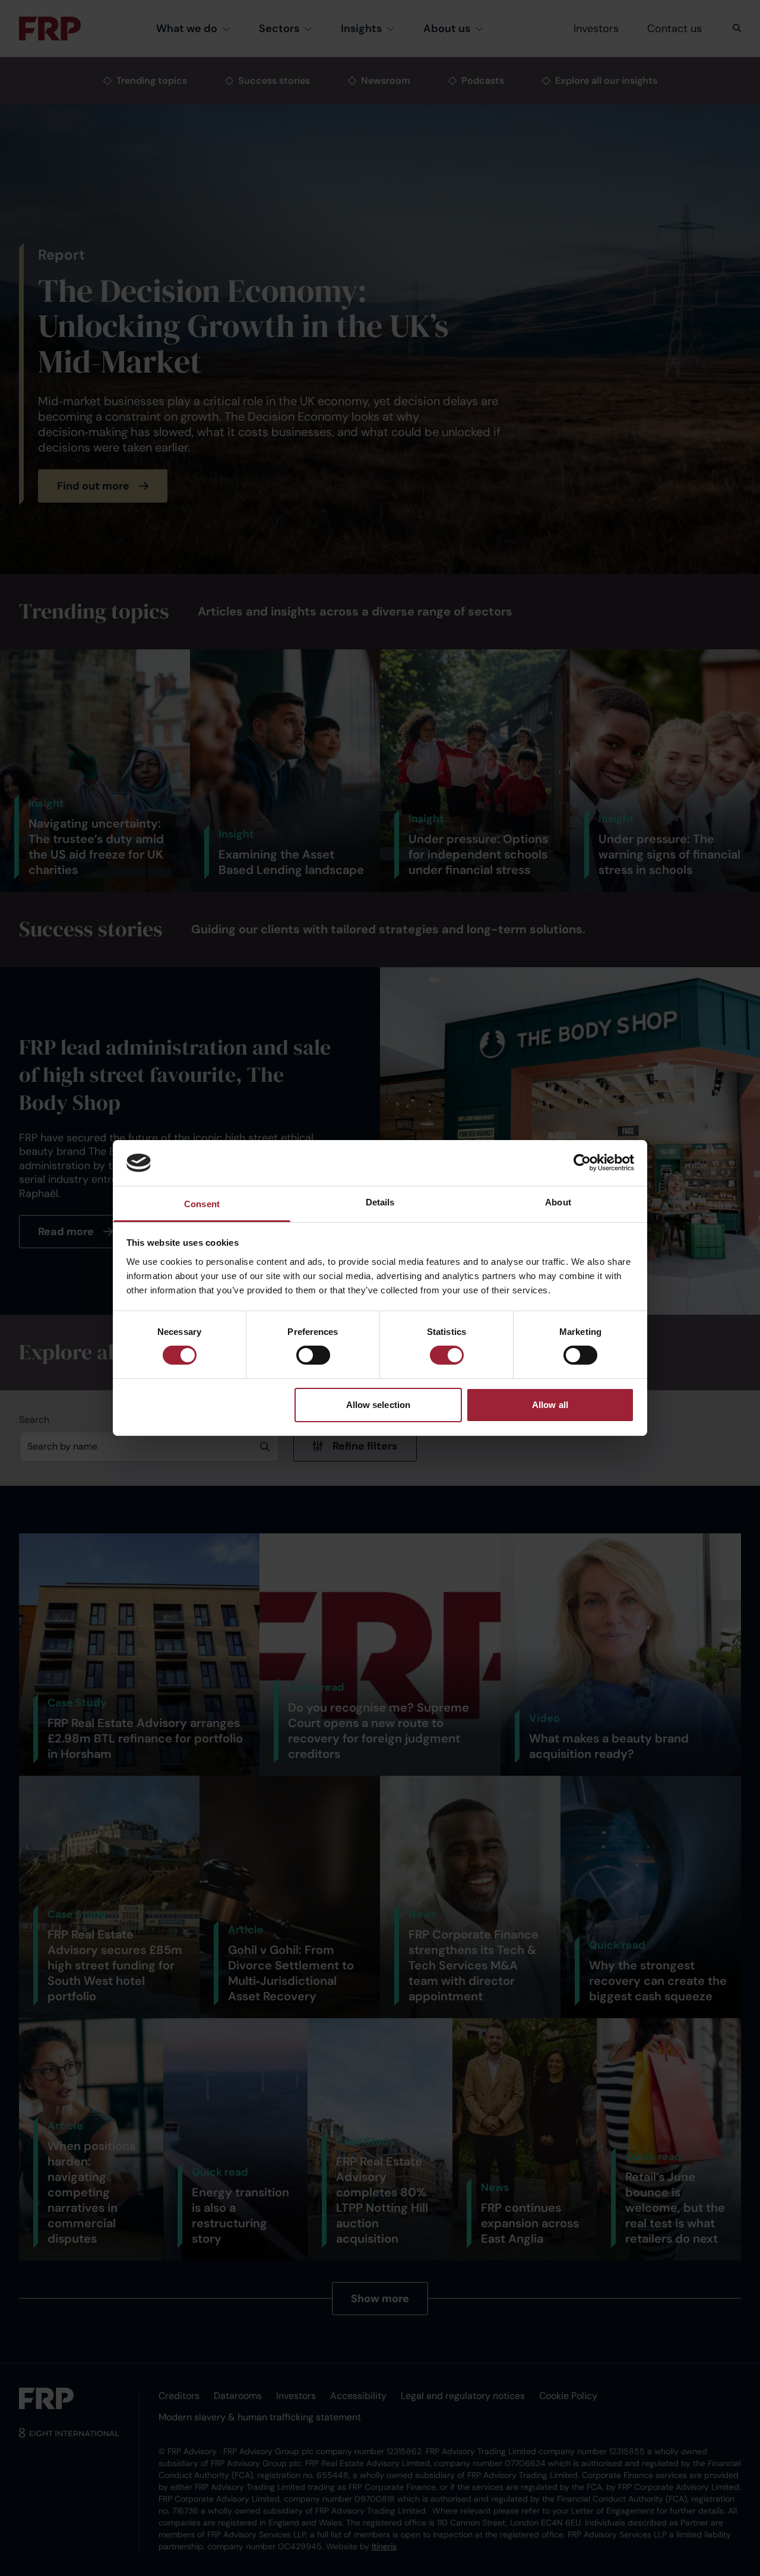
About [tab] (558, 1202)
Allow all (550, 1405)
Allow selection (379, 1405)
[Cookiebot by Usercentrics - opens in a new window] (582, 1163)
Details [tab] (380, 1202)
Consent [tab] (202, 1204)
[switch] (313, 1355)
